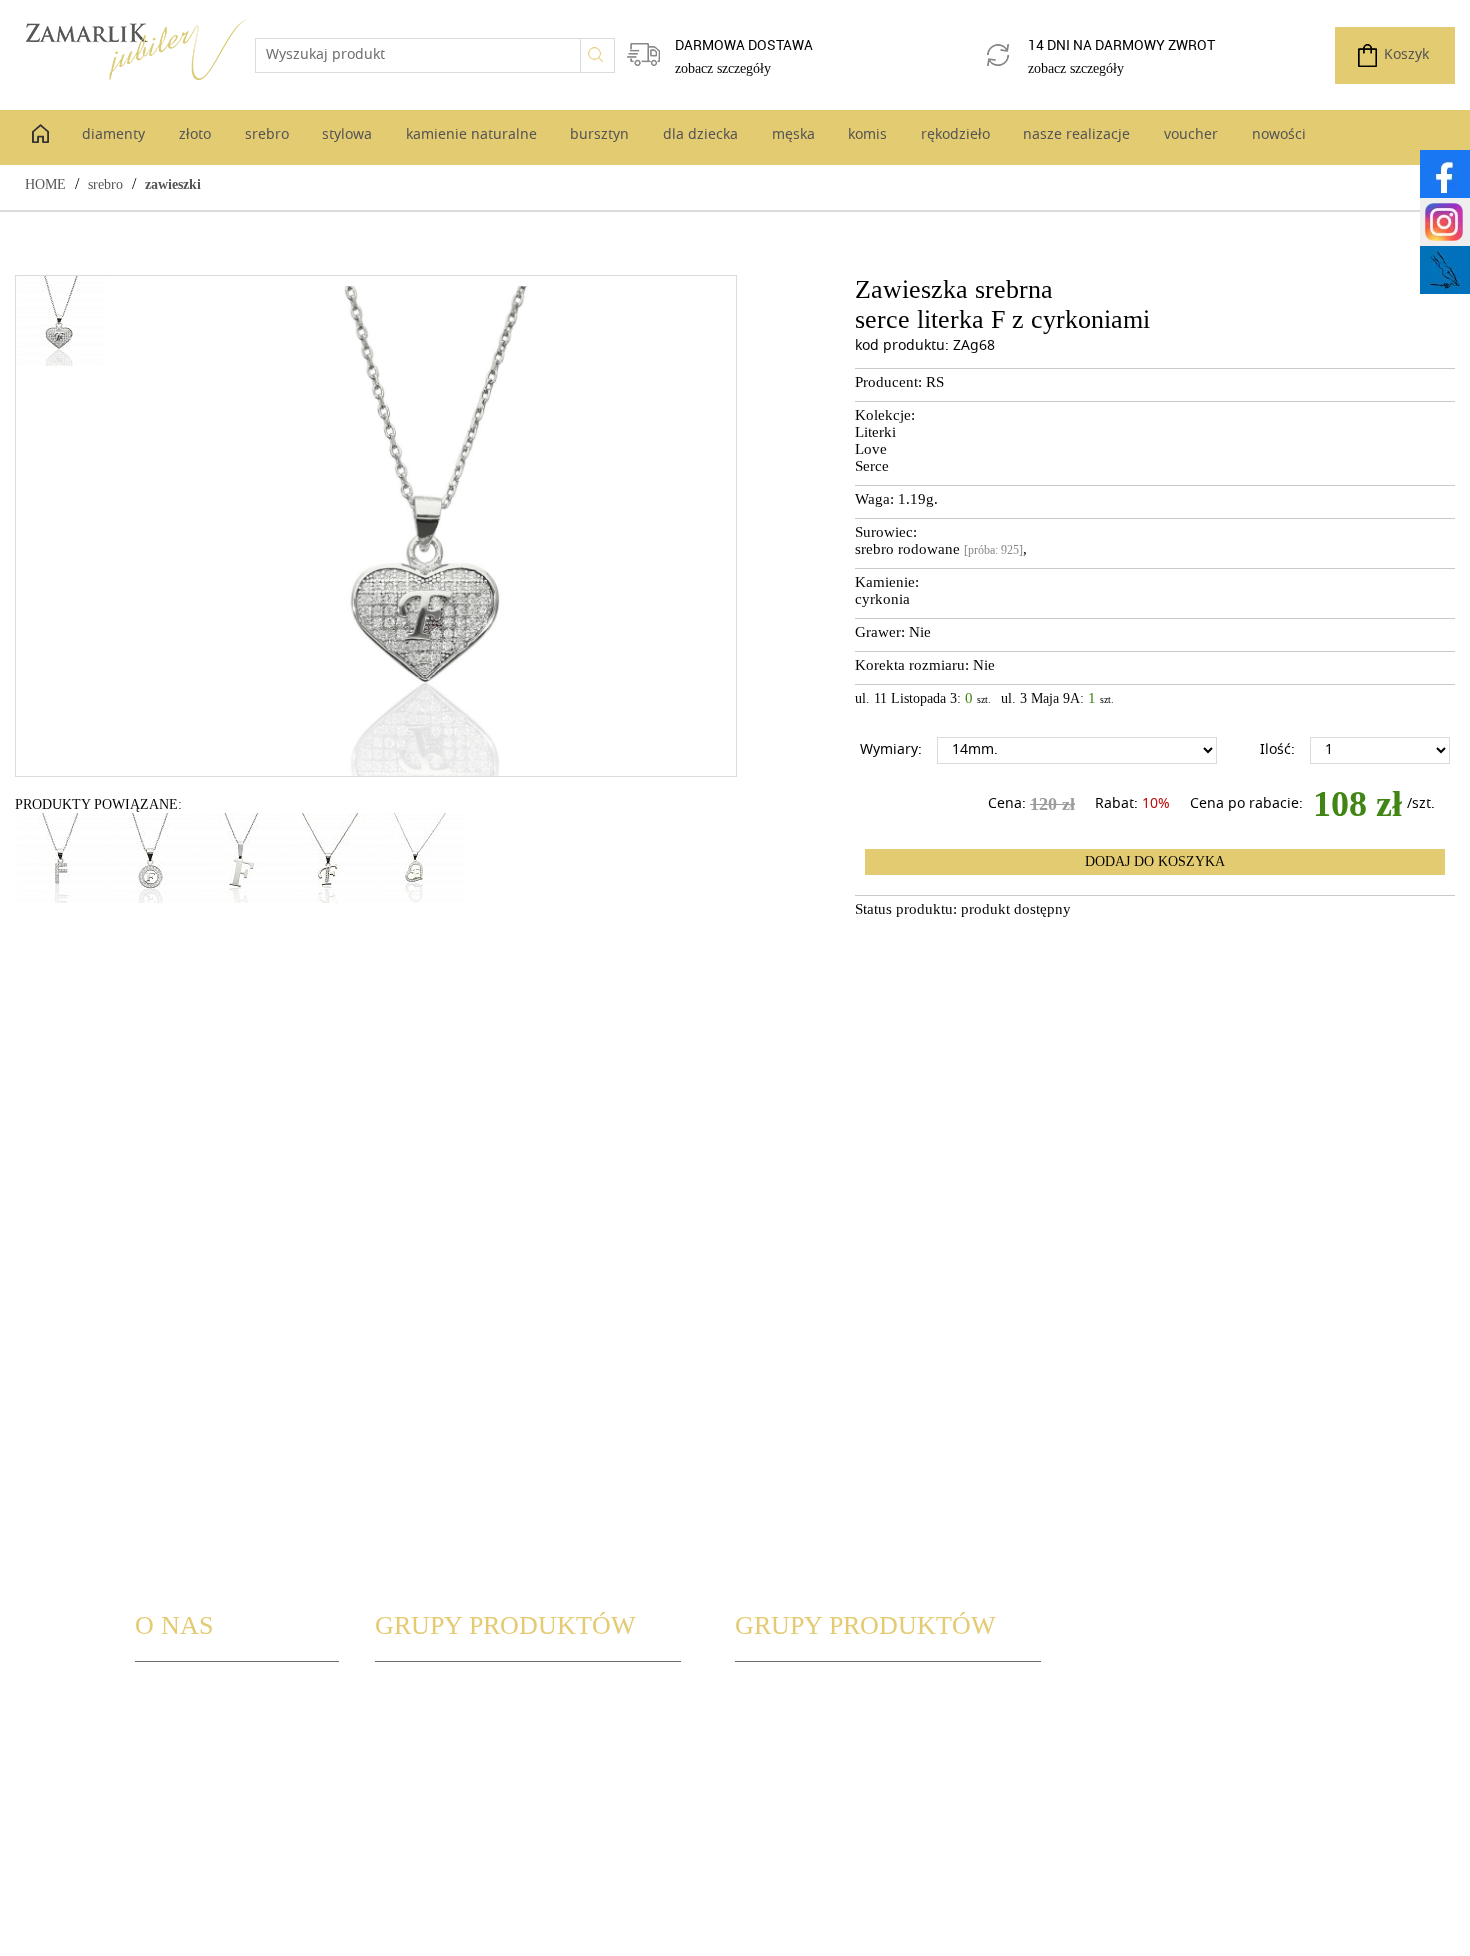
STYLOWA (406, 1785)
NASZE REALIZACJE (797, 1785)
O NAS (156, 1693)
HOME (45, 184)
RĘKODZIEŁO (778, 1762)
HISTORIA (167, 1716)
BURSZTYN (410, 1831)
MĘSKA (758, 1716)
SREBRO (402, 1762)
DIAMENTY (411, 1716)
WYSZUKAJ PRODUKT (444, 1693)
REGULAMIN (176, 1762)
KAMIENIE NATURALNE (451, 1808)
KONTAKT (167, 1739)
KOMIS (758, 1739)
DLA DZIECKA (779, 1693)
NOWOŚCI (769, 1831)
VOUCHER (767, 1808)
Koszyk (1406, 55)
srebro (105, 184)
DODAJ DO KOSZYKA (1155, 861)
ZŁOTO (397, 1739)
